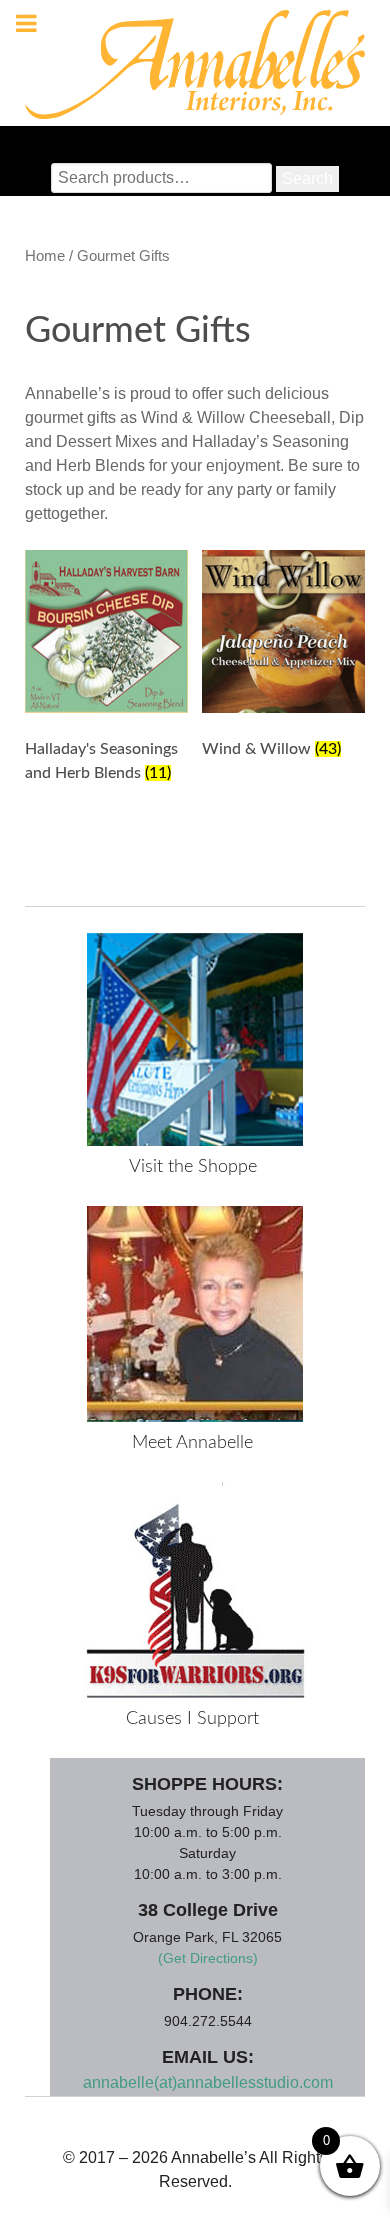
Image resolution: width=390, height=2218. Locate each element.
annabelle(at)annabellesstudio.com (208, 2082)
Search (307, 178)
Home (45, 256)
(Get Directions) (208, 1958)
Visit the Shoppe (193, 1167)
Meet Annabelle (192, 1443)
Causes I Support (192, 1719)
